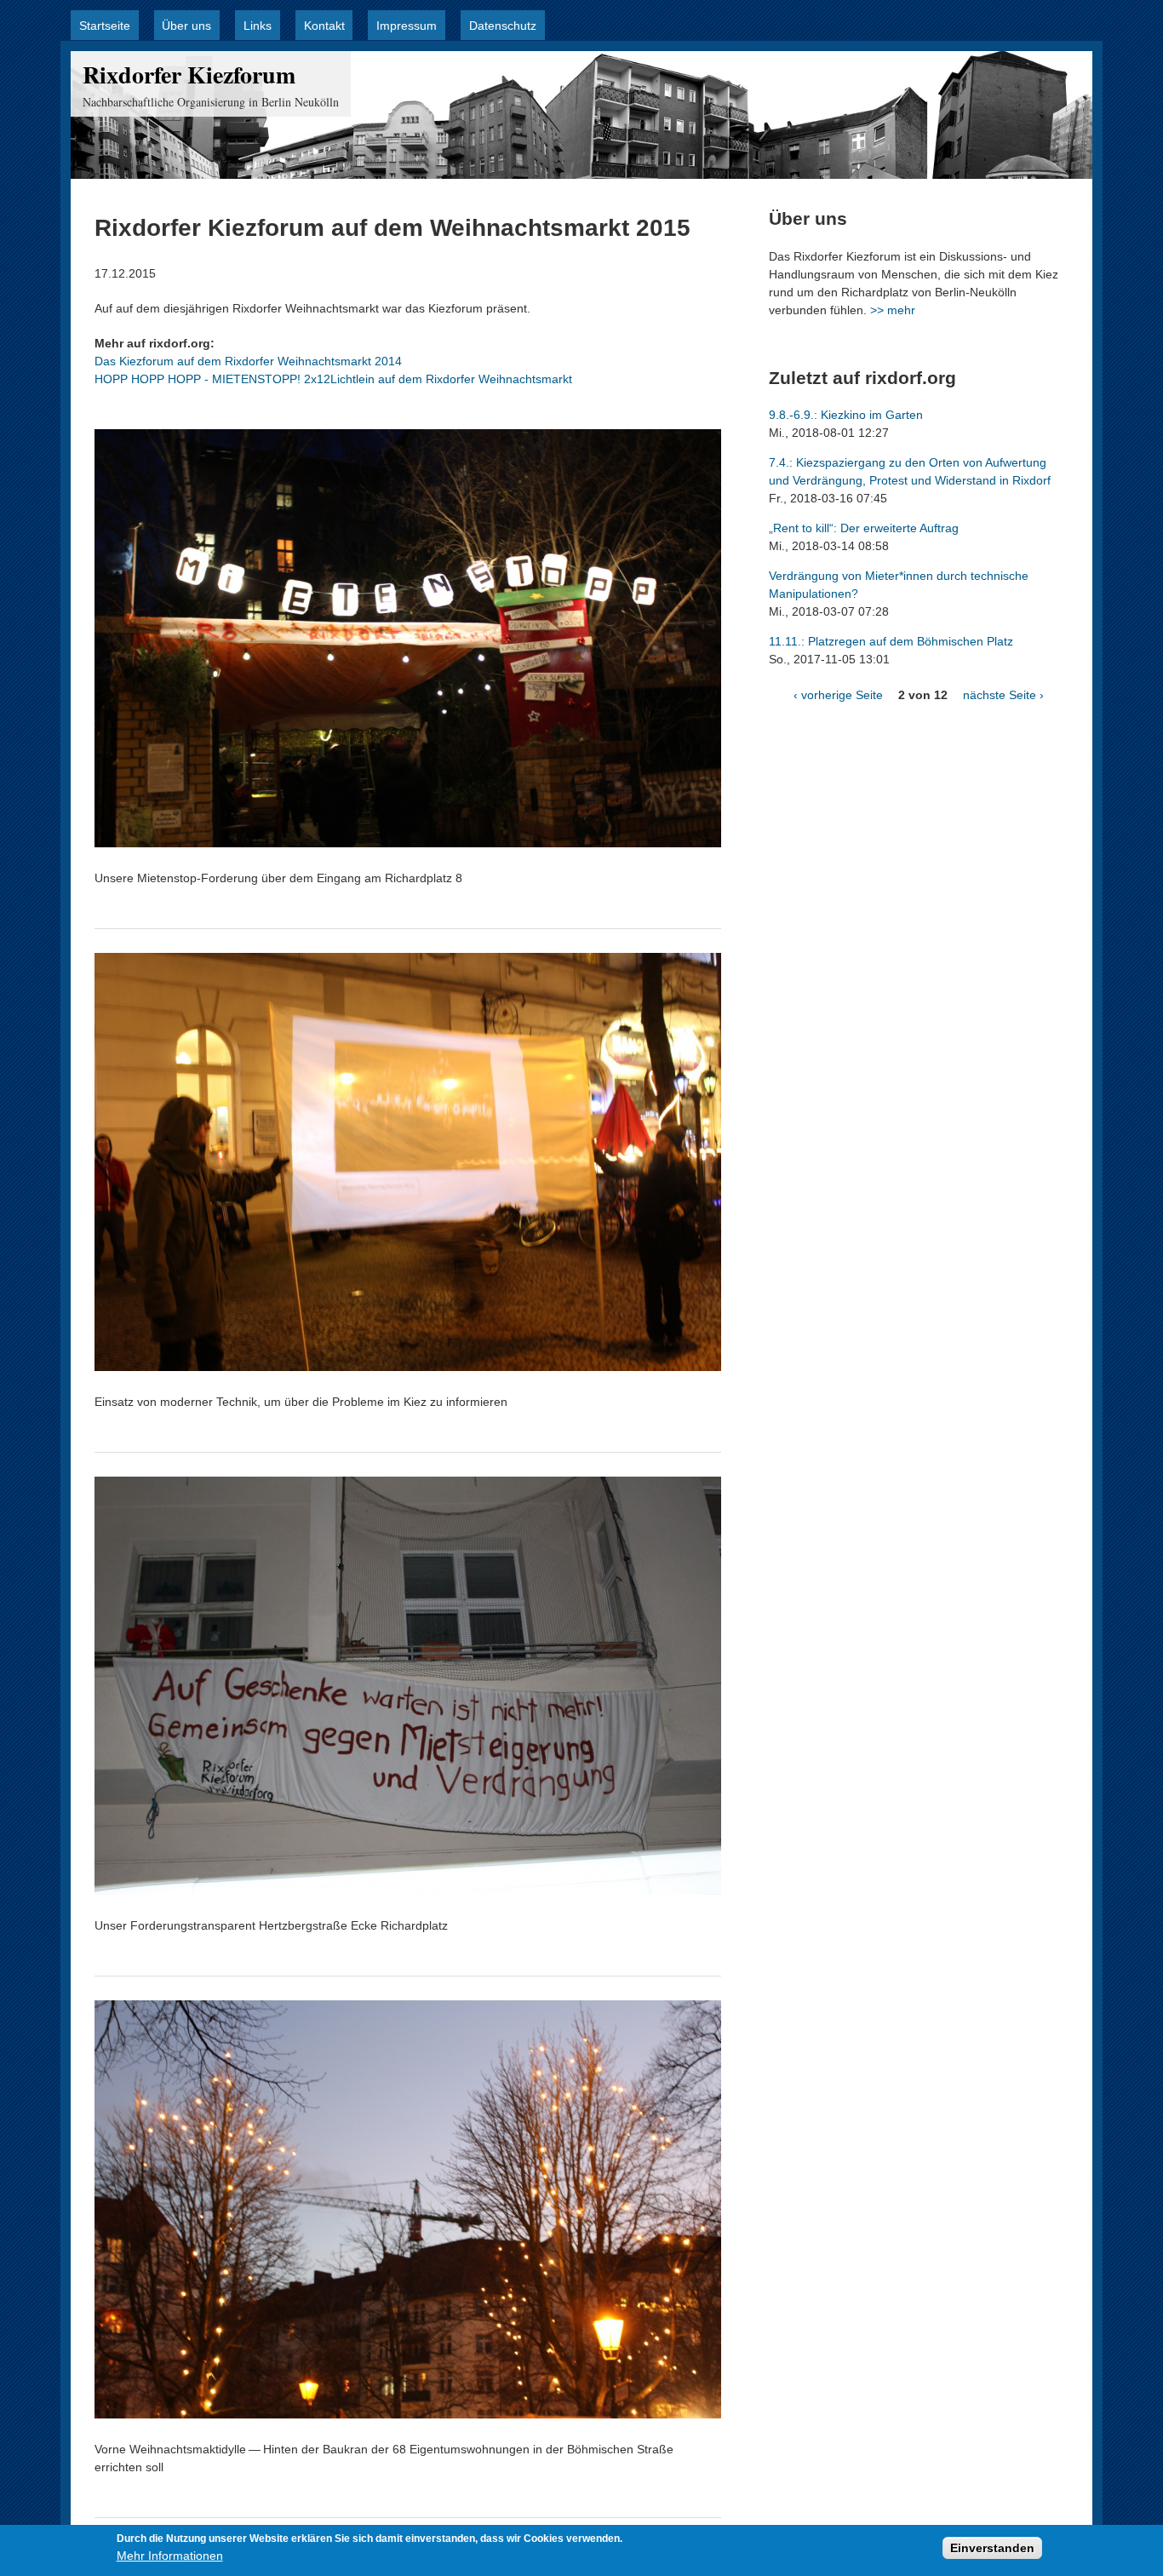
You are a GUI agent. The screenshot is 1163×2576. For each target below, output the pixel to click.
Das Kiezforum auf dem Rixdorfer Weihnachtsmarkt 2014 (248, 361)
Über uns (186, 26)
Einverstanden (992, 2548)
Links (258, 26)
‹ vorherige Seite (838, 695)
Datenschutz (503, 26)
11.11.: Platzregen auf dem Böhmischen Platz (891, 641)
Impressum (407, 26)
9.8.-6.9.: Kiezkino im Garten (846, 415)
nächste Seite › (1003, 695)
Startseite (105, 26)
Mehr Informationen (170, 2556)
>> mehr (893, 310)
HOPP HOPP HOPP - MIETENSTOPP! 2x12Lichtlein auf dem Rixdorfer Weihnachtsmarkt (333, 379)
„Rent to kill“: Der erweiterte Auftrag (864, 528)
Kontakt (324, 26)
